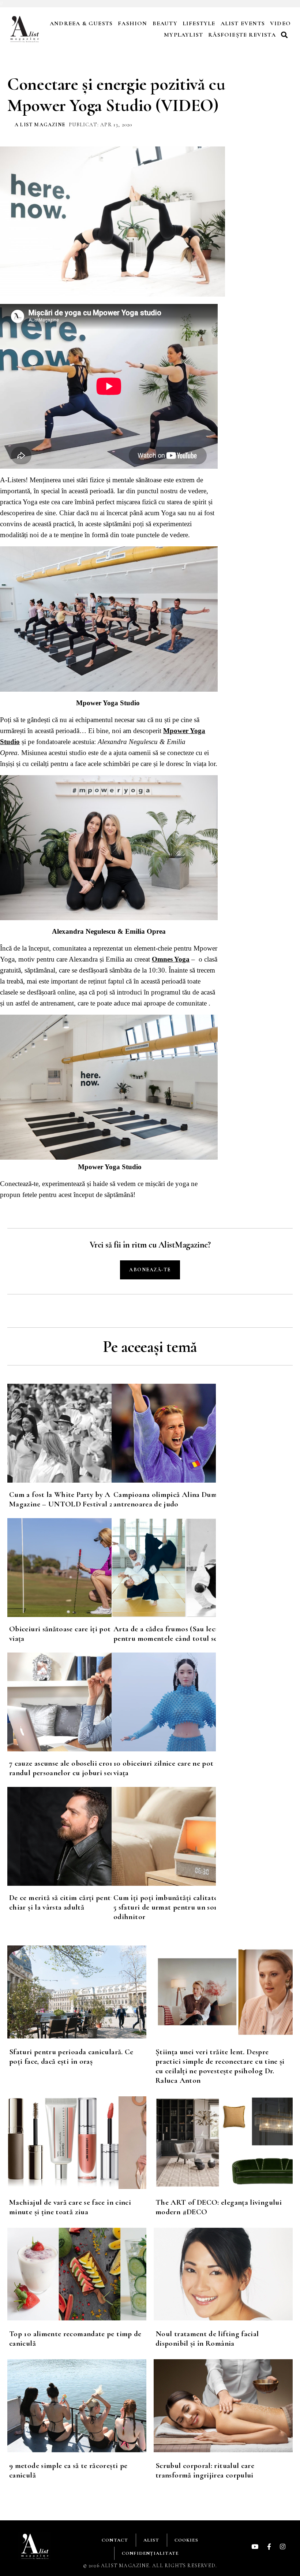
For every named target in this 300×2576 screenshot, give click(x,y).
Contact (115, 2540)
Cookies (186, 2540)
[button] (285, 35)
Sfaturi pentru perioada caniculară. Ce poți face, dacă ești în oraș (71, 2057)
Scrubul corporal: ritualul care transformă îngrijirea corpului (205, 2470)
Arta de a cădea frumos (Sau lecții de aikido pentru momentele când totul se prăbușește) (185, 1634)
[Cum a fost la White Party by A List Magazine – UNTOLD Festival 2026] (59, 1433)
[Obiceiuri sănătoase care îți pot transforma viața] (59, 1568)
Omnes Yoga (171, 959)
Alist (151, 2540)
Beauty (165, 23)
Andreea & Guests (81, 23)
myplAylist (183, 35)
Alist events (243, 23)
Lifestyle (199, 23)
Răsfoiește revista (242, 35)
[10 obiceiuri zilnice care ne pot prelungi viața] (164, 1702)
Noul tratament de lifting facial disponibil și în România (207, 2339)
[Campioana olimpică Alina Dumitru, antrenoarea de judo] (164, 1433)
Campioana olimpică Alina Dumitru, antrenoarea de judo (172, 1499)
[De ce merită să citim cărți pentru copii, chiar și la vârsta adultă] (59, 1836)
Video (280, 23)
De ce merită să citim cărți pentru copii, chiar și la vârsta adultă (74, 1902)
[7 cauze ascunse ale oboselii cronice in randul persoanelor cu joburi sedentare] (59, 1702)
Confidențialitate (150, 2553)
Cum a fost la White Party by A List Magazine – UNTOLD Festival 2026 (67, 1499)
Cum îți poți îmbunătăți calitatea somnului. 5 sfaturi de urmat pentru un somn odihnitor (184, 1907)
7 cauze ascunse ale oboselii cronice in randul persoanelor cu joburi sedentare (72, 1768)
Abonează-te (150, 1270)
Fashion (132, 23)
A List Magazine (40, 125)
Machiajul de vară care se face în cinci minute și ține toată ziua (70, 2207)
